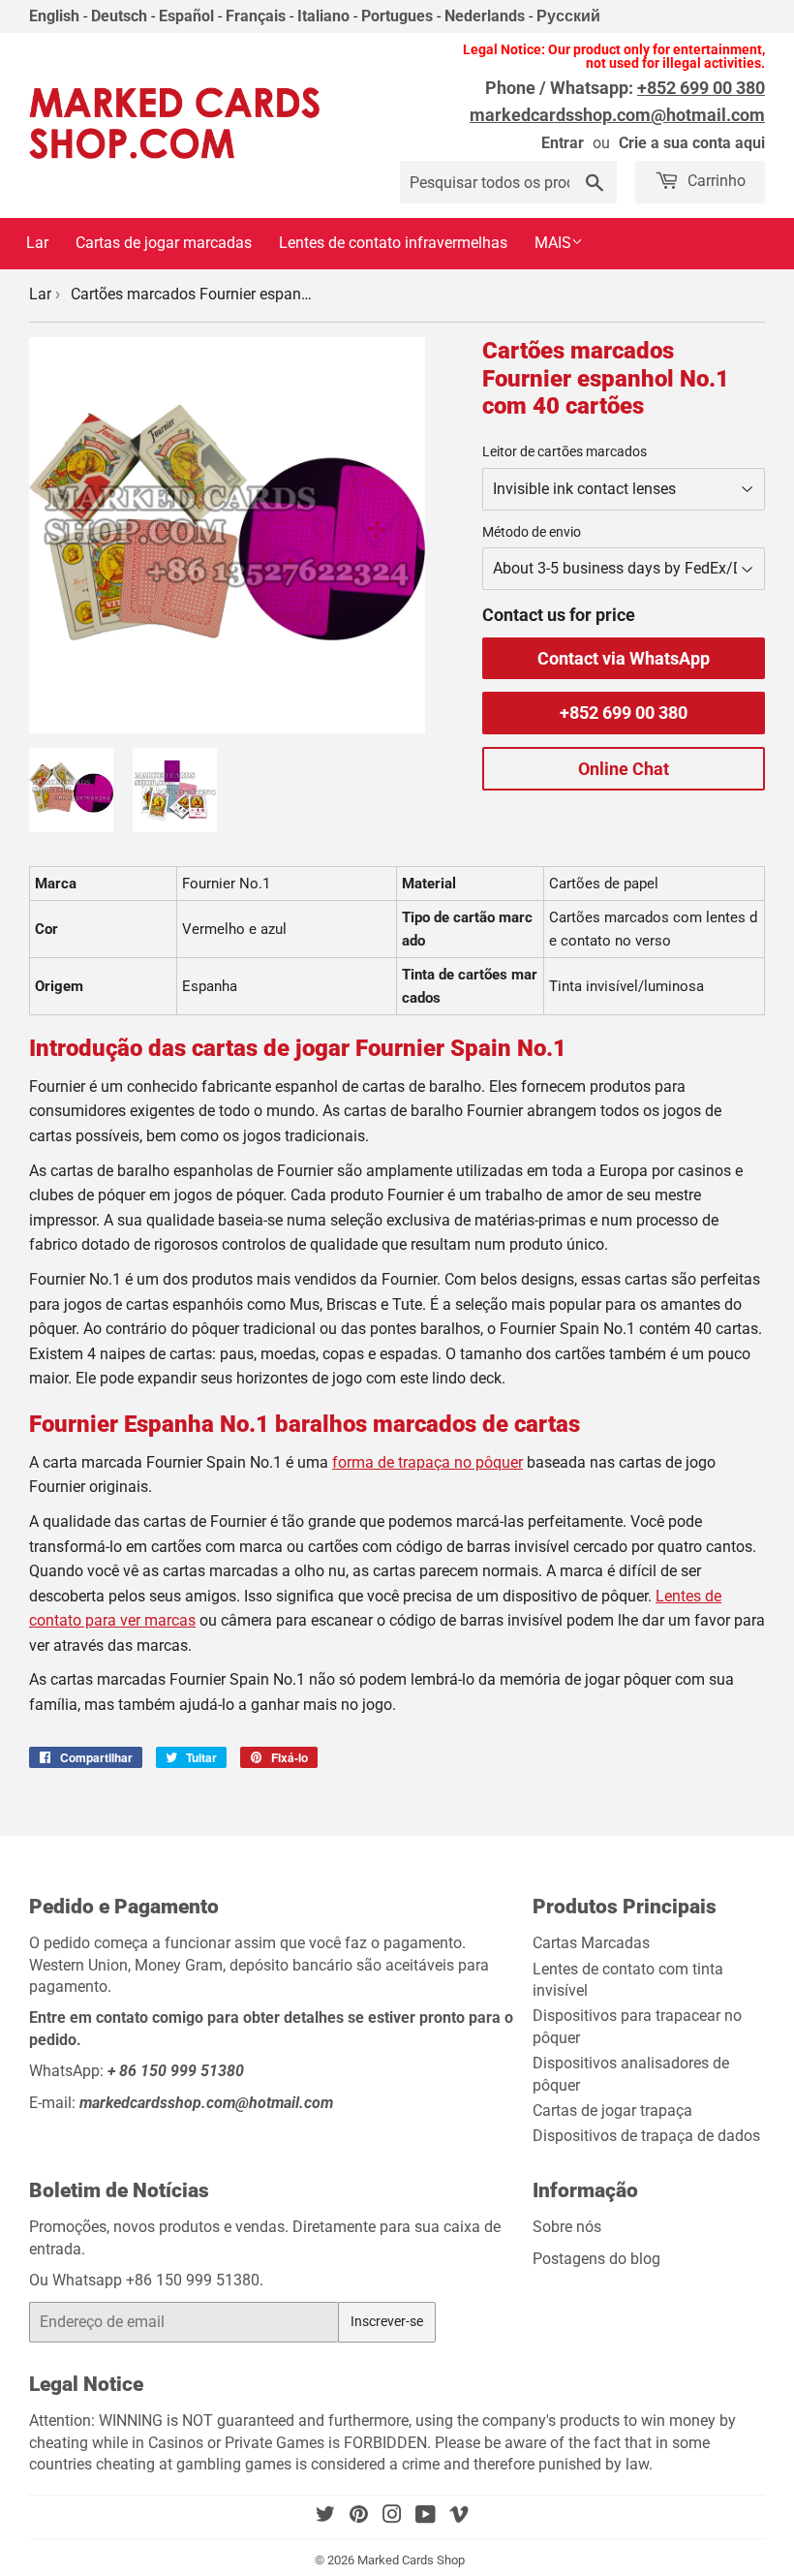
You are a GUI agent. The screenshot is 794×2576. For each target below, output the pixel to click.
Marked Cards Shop (411, 2560)
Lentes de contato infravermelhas (393, 243)
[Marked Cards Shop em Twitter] (325, 2516)
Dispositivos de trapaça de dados (646, 2136)
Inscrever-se (387, 2321)
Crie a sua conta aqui (692, 143)
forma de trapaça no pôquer (428, 1462)
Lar (37, 243)
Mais (553, 243)
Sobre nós (567, 2227)
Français (256, 16)
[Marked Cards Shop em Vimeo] (459, 2516)
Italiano (323, 16)
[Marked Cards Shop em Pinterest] (359, 2516)
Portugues (397, 16)
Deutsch (119, 16)
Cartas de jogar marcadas (164, 243)
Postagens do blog (596, 2259)
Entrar (563, 143)
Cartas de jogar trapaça (612, 2110)
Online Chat (624, 769)
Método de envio (532, 532)
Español (186, 16)
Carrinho (715, 181)
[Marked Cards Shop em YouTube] (426, 2516)
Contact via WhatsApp (624, 658)
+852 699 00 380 (624, 713)
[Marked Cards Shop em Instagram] (392, 2516)
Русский (568, 16)
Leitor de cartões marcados (565, 451)
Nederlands (485, 16)
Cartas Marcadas (591, 1943)
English (54, 16)
